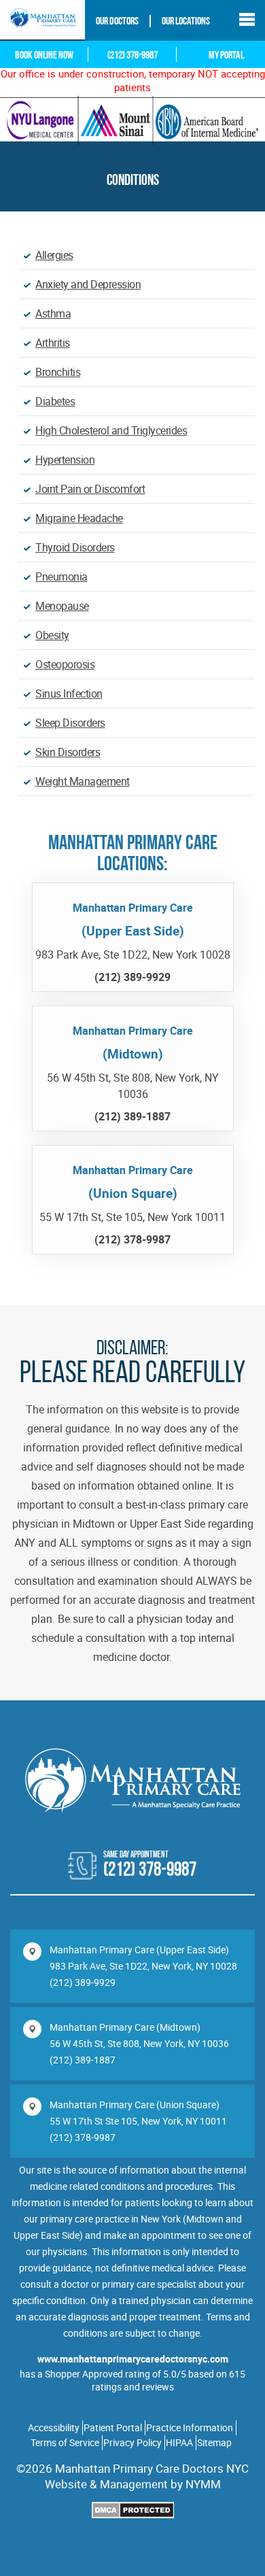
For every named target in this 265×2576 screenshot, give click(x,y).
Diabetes (55, 401)
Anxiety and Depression (88, 284)
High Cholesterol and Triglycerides (111, 430)
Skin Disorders (68, 752)
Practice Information (190, 2427)
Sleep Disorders (70, 723)
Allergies (54, 255)
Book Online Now (44, 56)
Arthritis (53, 343)
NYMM (203, 2484)
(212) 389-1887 (83, 2060)
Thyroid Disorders (75, 547)
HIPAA (179, 2442)
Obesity (52, 635)
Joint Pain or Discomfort (90, 489)
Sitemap (214, 2442)
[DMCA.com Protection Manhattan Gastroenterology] (133, 2512)
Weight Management (83, 781)
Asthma (53, 313)
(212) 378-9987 (132, 56)
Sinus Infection (69, 693)
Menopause (62, 606)
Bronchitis (58, 372)
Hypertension (65, 460)
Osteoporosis (65, 664)
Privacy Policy (132, 2442)
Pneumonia (61, 577)
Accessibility (54, 2427)
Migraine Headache (79, 518)
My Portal (226, 56)
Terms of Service (65, 2442)
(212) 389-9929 (83, 1982)
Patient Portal (113, 2427)
